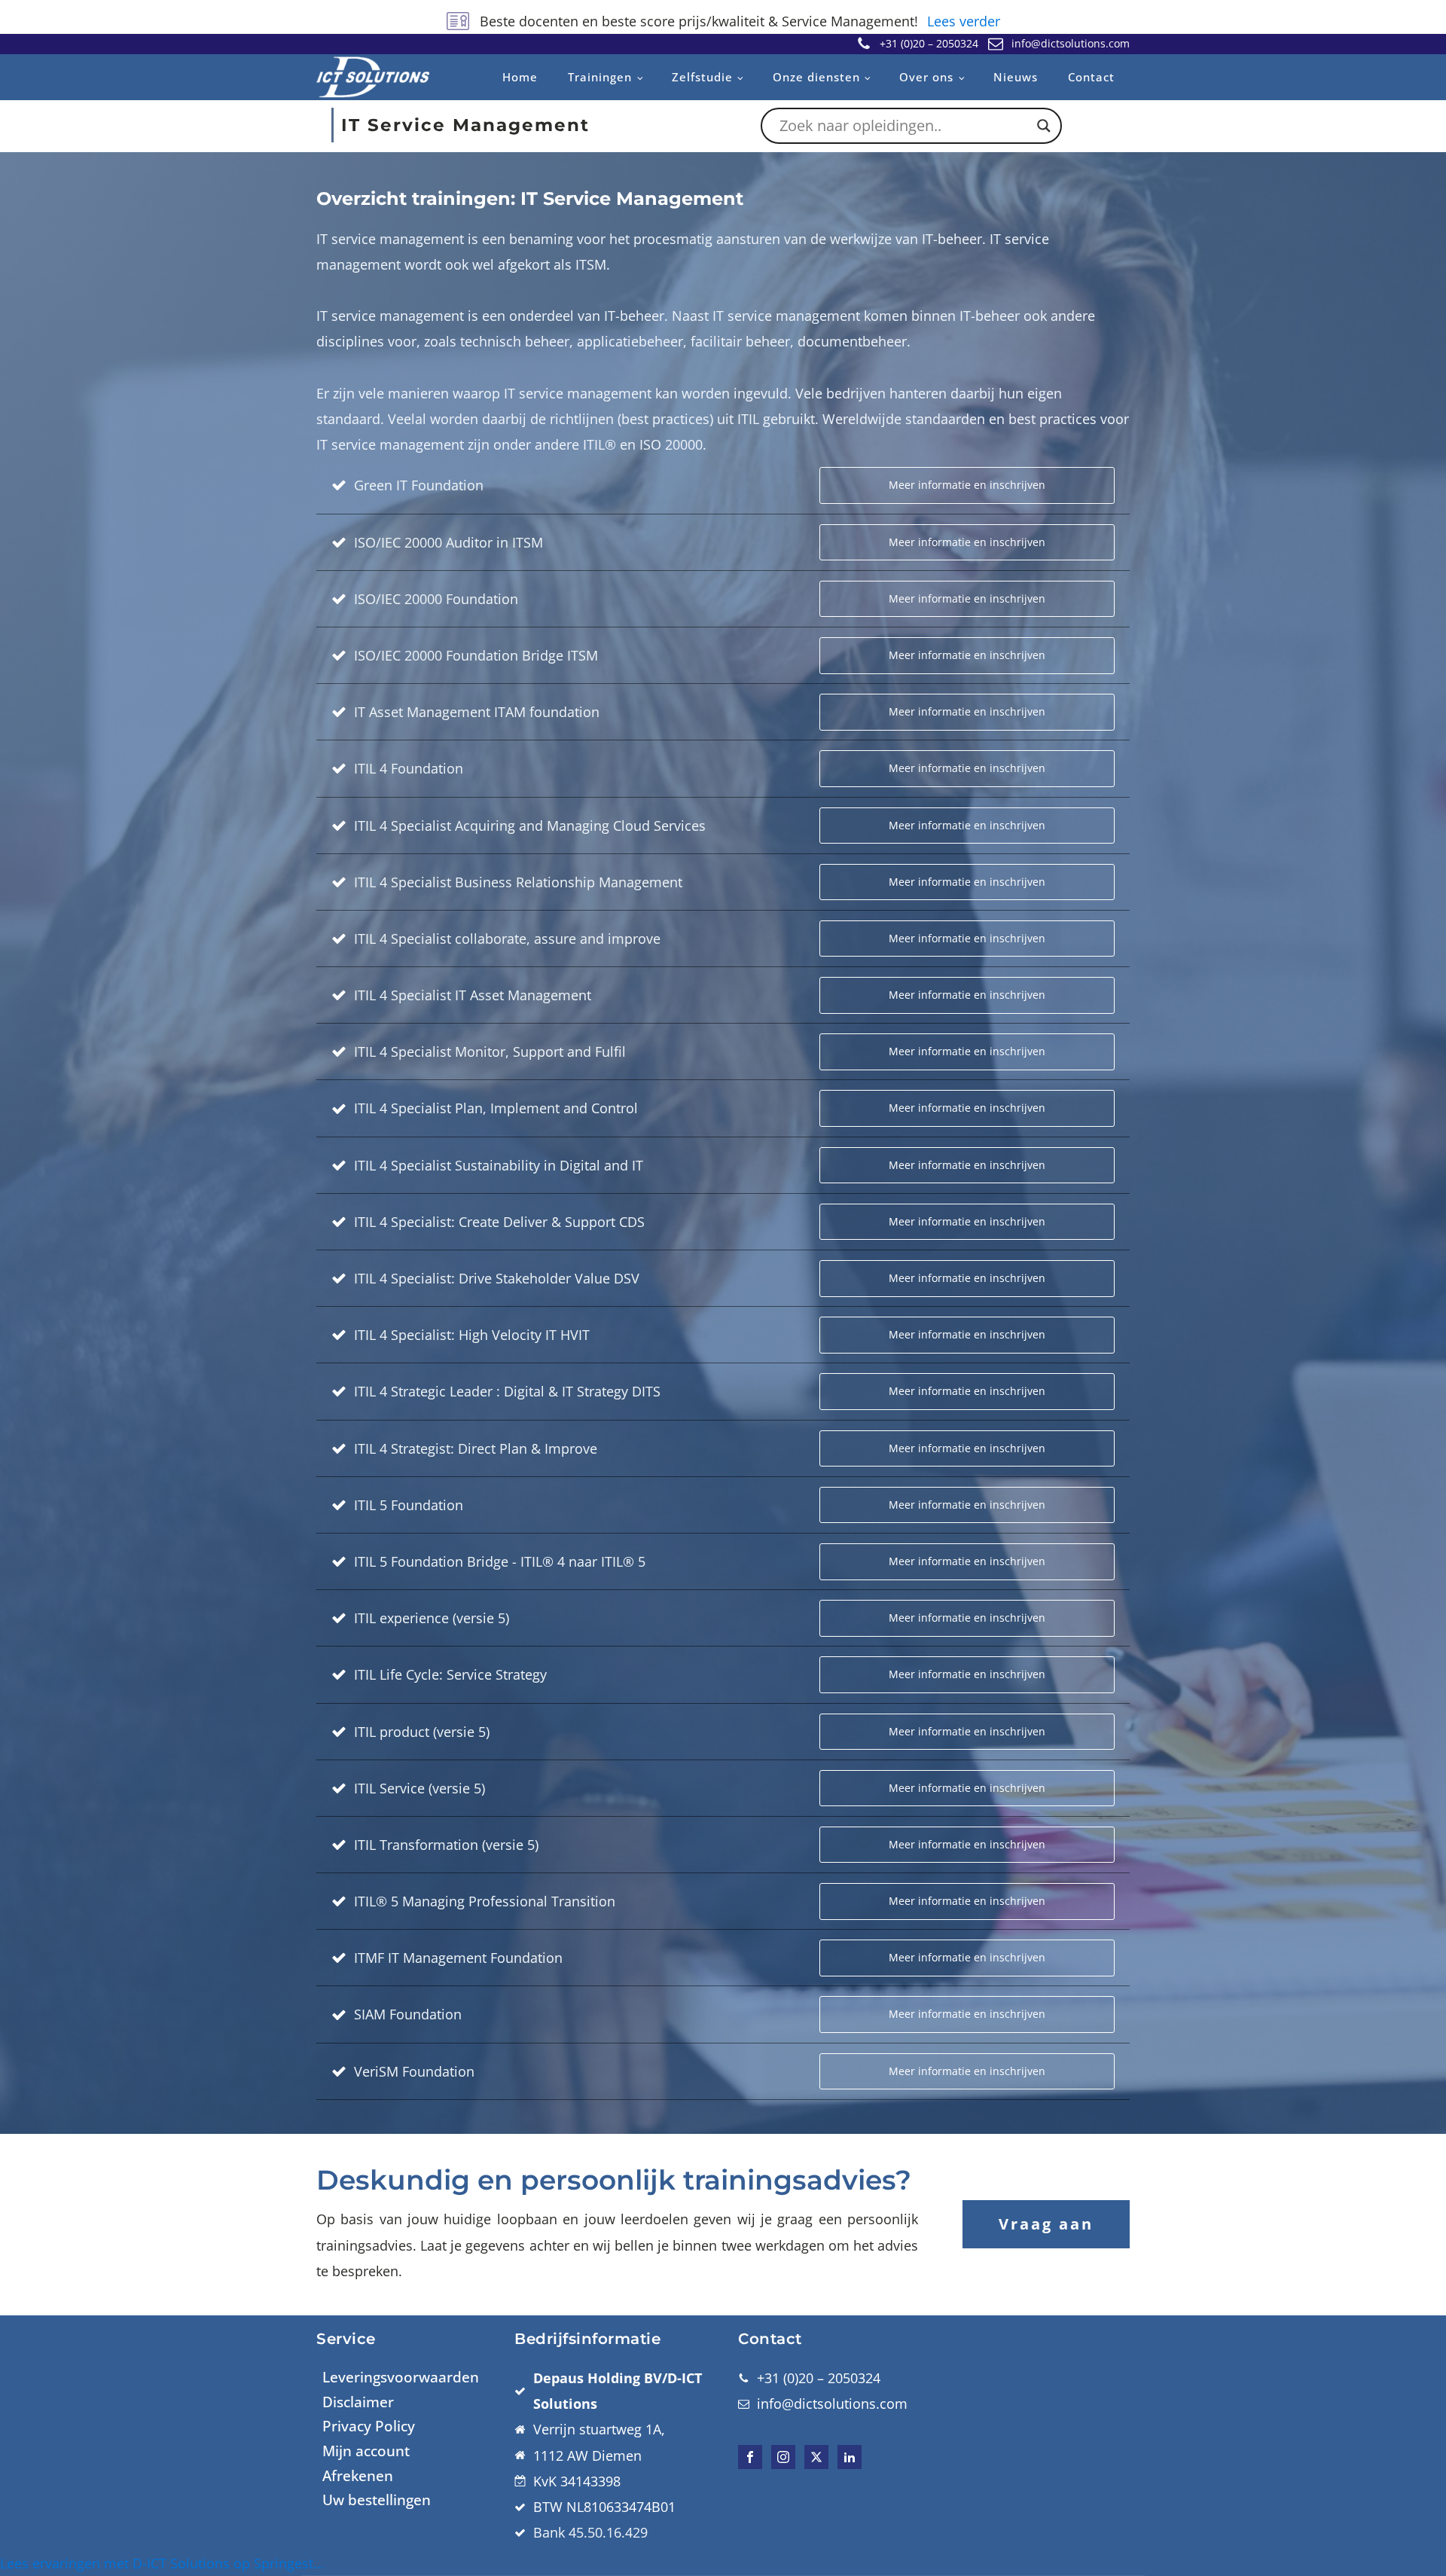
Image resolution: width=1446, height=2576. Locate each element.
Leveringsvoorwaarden (401, 2377)
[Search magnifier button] (1044, 126)
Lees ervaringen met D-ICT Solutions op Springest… (162, 2563)
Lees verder (964, 21)
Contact (1091, 77)
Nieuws (1016, 77)
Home (520, 77)
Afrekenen (358, 2476)
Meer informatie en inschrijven (967, 485)
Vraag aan (1046, 2224)
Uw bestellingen (377, 2500)
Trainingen (600, 77)
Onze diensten (816, 77)
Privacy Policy (369, 2426)
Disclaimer (358, 2402)
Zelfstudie (702, 77)
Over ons (926, 77)
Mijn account (366, 2451)
